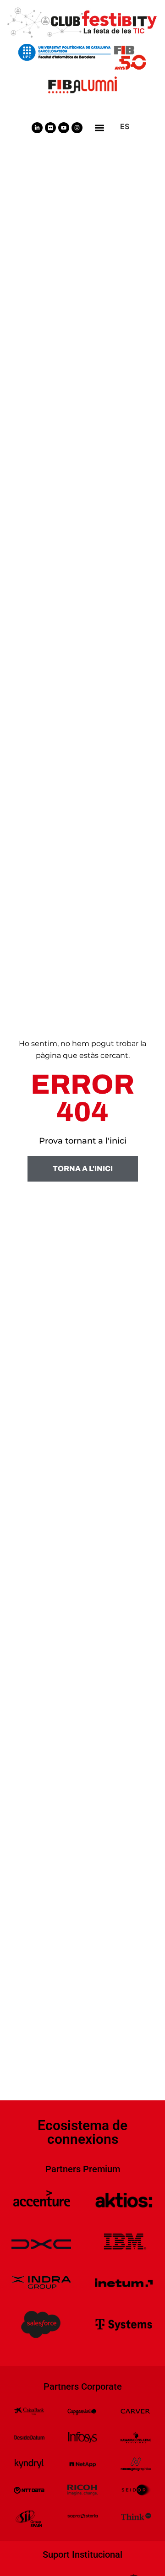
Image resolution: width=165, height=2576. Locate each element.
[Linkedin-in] (37, 128)
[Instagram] (77, 128)
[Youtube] (64, 128)
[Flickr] (50, 128)
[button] (99, 127)
